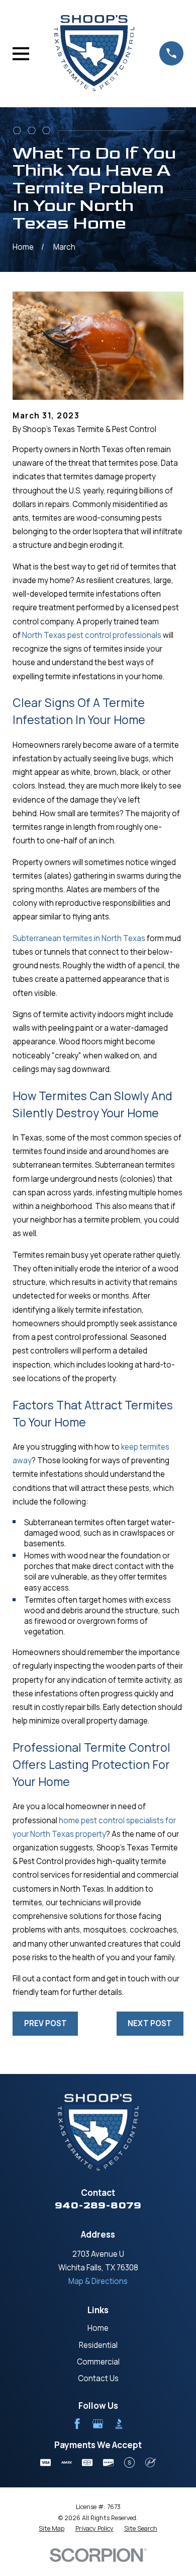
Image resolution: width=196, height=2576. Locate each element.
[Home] (94, 53)
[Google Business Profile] (98, 2424)
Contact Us (98, 2378)
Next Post (150, 2023)
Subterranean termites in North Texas (79, 938)
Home (98, 2328)
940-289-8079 (98, 2205)
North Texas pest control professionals (92, 635)
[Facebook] (77, 2424)
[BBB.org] (119, 2424)
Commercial (98, 2362)
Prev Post (45, 2023)
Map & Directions (98, 2281)
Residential (98, 2345)
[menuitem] (52, 2529)
